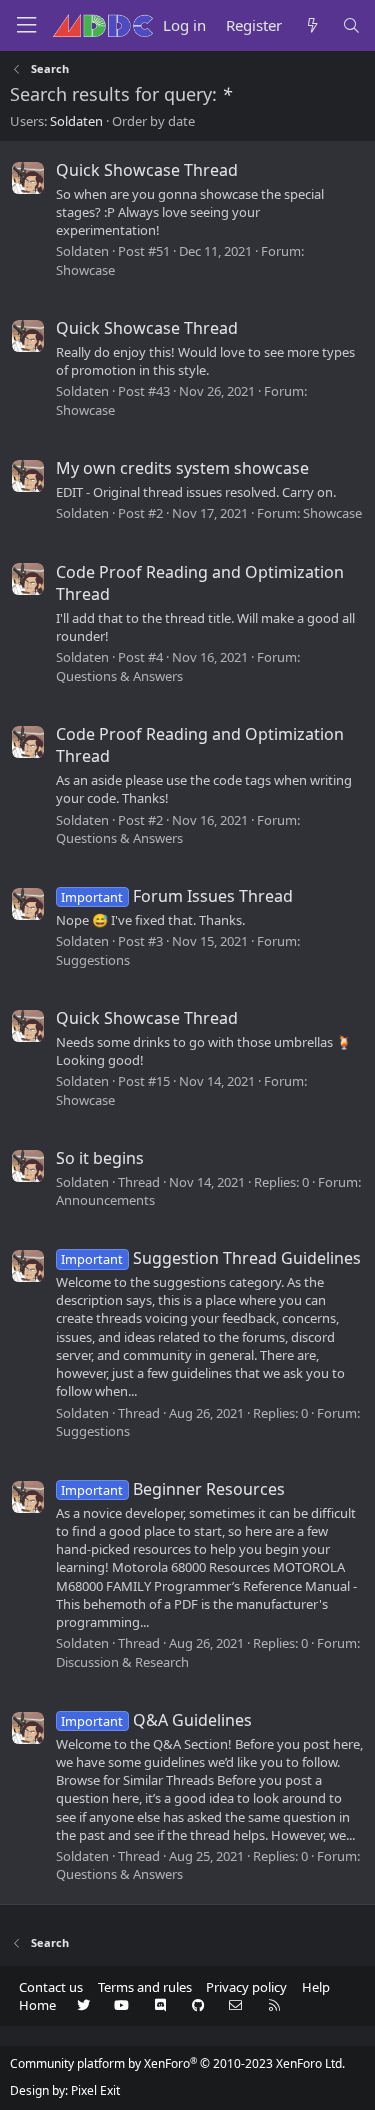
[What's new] (311, 25)
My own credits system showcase (182, 468)
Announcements (105, 1200)
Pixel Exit (95, 2090)
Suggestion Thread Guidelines (210, 1258)
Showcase (85, 270)
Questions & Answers (119, 676)
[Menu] (26, 25)
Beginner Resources (172, 1489)
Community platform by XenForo (177, 2063)
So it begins (100, 1158)
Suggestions (93, 960)
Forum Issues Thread (176, 896)
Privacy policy (246, 1987)
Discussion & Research (122, 1662)
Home (37, 2005)
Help (316, 1987)
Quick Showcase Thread (147, 170)
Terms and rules (145, 1987)
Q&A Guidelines (156, 1720)
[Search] (351, 25)
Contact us (51, 1987)
